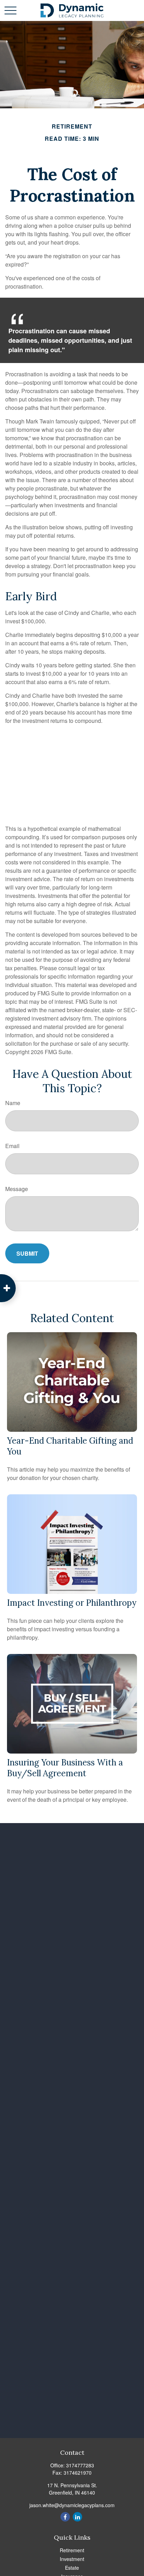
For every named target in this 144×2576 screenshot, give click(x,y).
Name (13, 1103)
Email (12, 1146)
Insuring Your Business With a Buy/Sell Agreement (65, 1768)
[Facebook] (65, 2517)
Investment (72, 2559)
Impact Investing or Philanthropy (72, 1603)
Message (17, 1189)
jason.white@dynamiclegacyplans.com (72, 2505)
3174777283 (80, 2465)
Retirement (72, 2550)
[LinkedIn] (77, 2517)
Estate (72, 2568)
